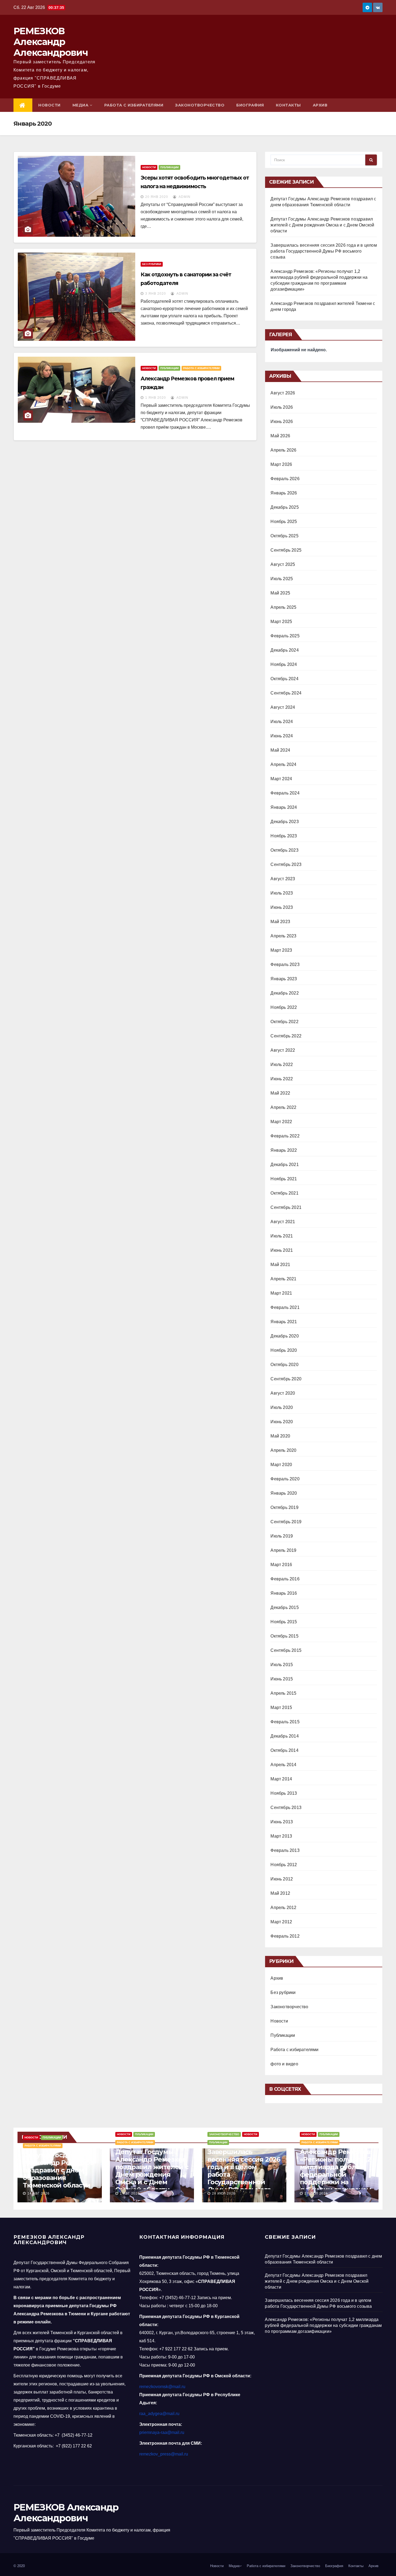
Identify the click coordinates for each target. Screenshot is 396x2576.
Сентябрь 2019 (286, 1522)
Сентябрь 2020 (286, 1379)
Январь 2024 (284, 807)
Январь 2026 (284, 493)
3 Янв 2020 (156, 294)
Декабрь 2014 (284, 1736)
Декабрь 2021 (284, 1165)
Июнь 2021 (282, 1250)
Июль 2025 (282, 579)
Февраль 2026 (285, 479)
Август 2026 (283, 393)
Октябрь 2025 (284, 536)
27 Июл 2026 (316, 2193)
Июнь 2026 (282, 422)
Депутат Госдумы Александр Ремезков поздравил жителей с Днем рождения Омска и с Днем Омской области (322, 225)
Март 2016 (281, 1565)
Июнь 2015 (282, 1679)
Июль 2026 (282, 407)
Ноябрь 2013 (284, 1793)
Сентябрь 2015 (286, 1650)
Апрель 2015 (283, 1693)
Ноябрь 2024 (284, 664)
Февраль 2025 (285, 636)
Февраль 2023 (285, 964)
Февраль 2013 (285, 1850)
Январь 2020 (284, 1493)
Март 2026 (281, 464)
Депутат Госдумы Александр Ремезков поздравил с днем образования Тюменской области (58, 2170)
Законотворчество (200, 105)
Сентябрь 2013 (286, 1808)
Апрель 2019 (283, 1550)
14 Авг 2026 (39, 2193)
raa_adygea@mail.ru (159, 2414)
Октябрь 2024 (284, 679)
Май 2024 (280, 750)
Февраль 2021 (285, 1307)
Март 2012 (281, 1922)
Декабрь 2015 (284, 1607)
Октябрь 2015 (284, 1636)
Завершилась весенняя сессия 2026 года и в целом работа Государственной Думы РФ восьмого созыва (324, 251)
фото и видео (284, 2064)
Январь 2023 (284, 979)
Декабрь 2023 (284, 822)
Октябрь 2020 (284, 1365)
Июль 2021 (282, 1236)
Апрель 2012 (283, 1908)
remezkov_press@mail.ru (164, 2454)
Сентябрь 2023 (286, 864)
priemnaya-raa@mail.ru (162, 2432)
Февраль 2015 (285, 1722)
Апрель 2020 (283, 1450)
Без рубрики (152, 264)
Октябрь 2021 (284, 1193)
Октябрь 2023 (284, 850)
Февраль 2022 (285, 1136)
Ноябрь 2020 (284, 1350)
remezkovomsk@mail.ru (162, 2387)
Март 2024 (281, 779)
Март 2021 (281, 1293)
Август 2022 (283, 1050)
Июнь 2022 (282, 1079)
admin (184, 197)
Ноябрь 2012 (284, 1865)
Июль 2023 (282, 893)
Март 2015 (281, 1707)
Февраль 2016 (285, 1579)
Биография (250, 105)
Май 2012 (280, 1893)
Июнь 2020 (282, 1422)
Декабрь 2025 (284, 507)
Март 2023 (281, 950)
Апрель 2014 (283, 1765)
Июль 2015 (282, 1665)
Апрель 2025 (283, 607)
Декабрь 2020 (284, 1336)
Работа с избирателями (134, 105)
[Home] (23, 105)
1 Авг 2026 (130, 2193)
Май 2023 (280, 922)
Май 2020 (280, 1436)
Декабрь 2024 (284, 650)
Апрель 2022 (283, 1107)
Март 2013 (281, 1836)
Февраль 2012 (285, 1936)
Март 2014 (281, 1779)
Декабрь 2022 (284, 993)
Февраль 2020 (285, 1479)
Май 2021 (280, 1265)
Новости (49, 105)
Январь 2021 (284, 1322)
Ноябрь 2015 (284, 1622)
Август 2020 (283, 1393)
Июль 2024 (282, 722)
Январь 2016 (284, 1593)
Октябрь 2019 (284, 1507)
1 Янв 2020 (156, 398)
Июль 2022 (282, 1065)
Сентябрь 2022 (286, 1036)
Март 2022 (281, 1122)
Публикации (169, 167)
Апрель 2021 (283, 1279)
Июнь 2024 (282, 736)
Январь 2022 (284, 1150)
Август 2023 (283, 879)
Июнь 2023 (282, 907)
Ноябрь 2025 (284, 522)
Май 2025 (280, 593)
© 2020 (19, 2566)
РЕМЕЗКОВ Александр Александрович (51, 42)
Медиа (81, 105)
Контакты (288, 105)
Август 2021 (283, 1222)
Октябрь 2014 (284, 1750)
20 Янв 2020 (157, 197)
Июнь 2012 (282, 1879)
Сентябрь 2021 (286, 1207)
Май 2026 (280, 436)
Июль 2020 (282, 1407)
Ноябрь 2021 (284, 1179)
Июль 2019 (282, 1536)
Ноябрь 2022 (284, 1007)
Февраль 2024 (285, 793)
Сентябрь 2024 (286, 693)
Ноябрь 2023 (284, 836)
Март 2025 (281, 622)
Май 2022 (280, 1093)
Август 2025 (283, 564)
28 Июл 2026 (224, 2193)
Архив (320, 105)
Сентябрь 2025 (286, 550)
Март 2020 (281, 1465)
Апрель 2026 (283, 450)
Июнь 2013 (282, 1822)
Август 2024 (283, 707)
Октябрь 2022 (284, 1022)
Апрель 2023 (283, 936)
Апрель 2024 (283, 764)
